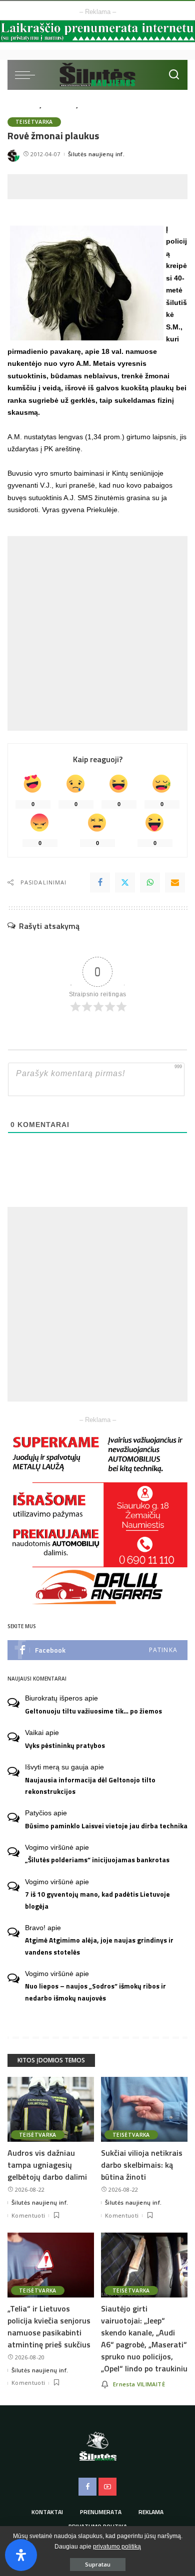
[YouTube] (107, 2487)
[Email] (175, 882)
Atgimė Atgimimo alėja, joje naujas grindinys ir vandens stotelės (99, 1946)
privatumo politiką (117, 2547)
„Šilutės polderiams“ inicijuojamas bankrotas (97, 1860)
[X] (125, 882)
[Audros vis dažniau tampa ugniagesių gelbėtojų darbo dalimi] (51, 2109)
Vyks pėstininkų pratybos (65, 1745)
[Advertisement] (101, 187)
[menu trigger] (27, 75)
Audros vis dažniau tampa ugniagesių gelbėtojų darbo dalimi (47, 2165)
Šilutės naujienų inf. (96, 154)
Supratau (98, 2564)
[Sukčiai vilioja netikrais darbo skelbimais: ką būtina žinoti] (144, 2109)
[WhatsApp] (150, 882)
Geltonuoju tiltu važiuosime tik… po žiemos (93, 1711)
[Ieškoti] (174, 75)
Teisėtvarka (34, 122)
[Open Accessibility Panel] (21, 2555)
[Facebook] (100, 882)
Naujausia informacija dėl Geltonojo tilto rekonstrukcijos (90, 1786)
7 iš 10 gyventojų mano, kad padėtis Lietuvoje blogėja (97, 1900)
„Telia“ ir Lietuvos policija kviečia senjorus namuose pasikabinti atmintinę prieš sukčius (49, 2326)
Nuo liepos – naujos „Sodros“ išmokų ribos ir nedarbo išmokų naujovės (95, 1992)
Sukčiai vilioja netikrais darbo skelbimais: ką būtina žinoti (142, 2165)
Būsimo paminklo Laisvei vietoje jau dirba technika (106, 1826)
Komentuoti (28, 2215)
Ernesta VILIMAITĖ (139, 2384)
